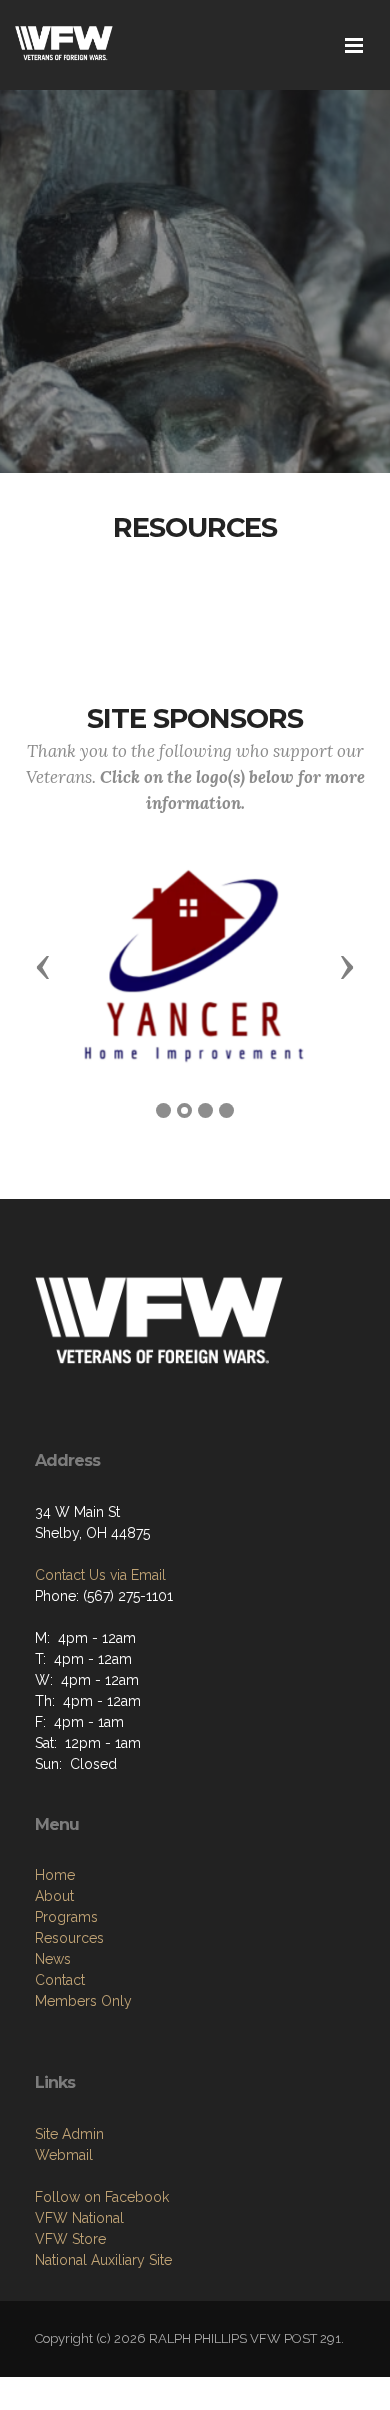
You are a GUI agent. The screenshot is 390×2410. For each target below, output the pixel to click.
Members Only (83, 2001)
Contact (60, 1980)
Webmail (64, 2155)
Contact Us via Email (100, 1575)
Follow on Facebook (102, 2197)
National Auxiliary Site (103, 2260)
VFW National (79, 2218)
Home (55, 1875)
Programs (66, 1917)
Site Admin (69, 2134)
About (54, 1896)
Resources (69, 1938)
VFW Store (70, 2239)
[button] (43, 966)
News (53, 1959)
